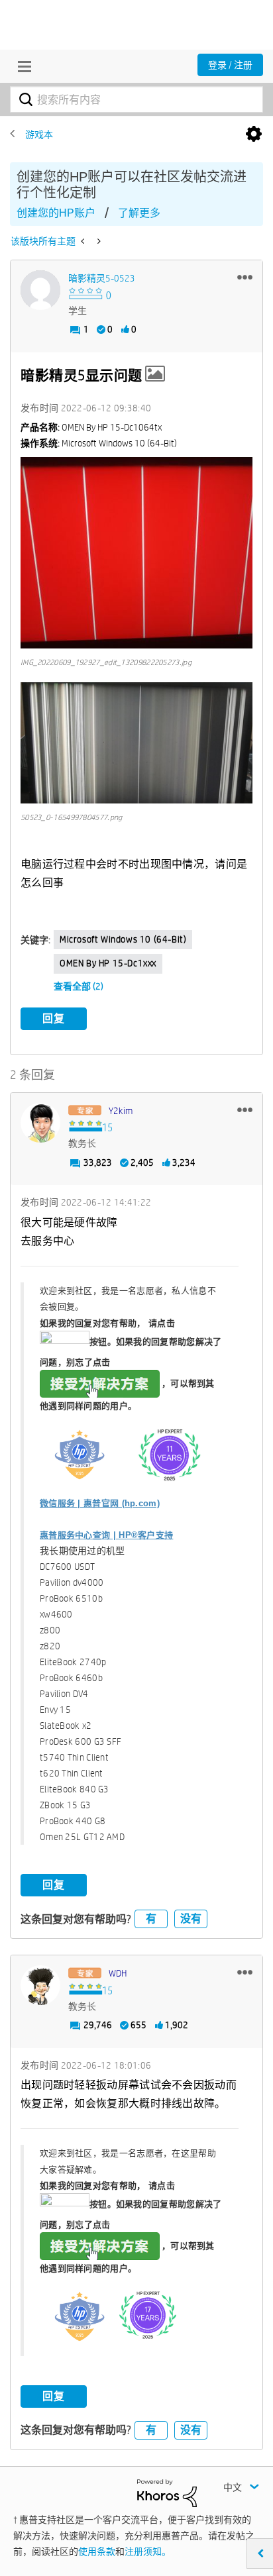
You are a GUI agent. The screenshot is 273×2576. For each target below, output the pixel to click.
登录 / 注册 (230, 65)
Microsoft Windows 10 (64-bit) (123, 939)
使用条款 (97, 2551)
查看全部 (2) (79, 986)
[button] (245, 277)
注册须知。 (148, 2551)
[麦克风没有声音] (98, 241)
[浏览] (21, 66)
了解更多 (139, 213)
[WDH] (40, 1985)
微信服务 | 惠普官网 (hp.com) (100, 1503)
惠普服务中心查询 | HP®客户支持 (106, 1535)
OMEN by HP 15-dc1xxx (108, 963)
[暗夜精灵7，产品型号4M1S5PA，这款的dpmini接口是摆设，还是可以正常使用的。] (84, 241)
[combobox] (136, 99)
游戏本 (39, 134)
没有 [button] (191, 1919)
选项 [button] (254, 134)
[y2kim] (40, 1123)
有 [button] (151, 1919)
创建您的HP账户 (56, 213)
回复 (54, 1018)
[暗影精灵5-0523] (40, 290)
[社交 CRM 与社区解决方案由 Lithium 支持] (167, 2492)
